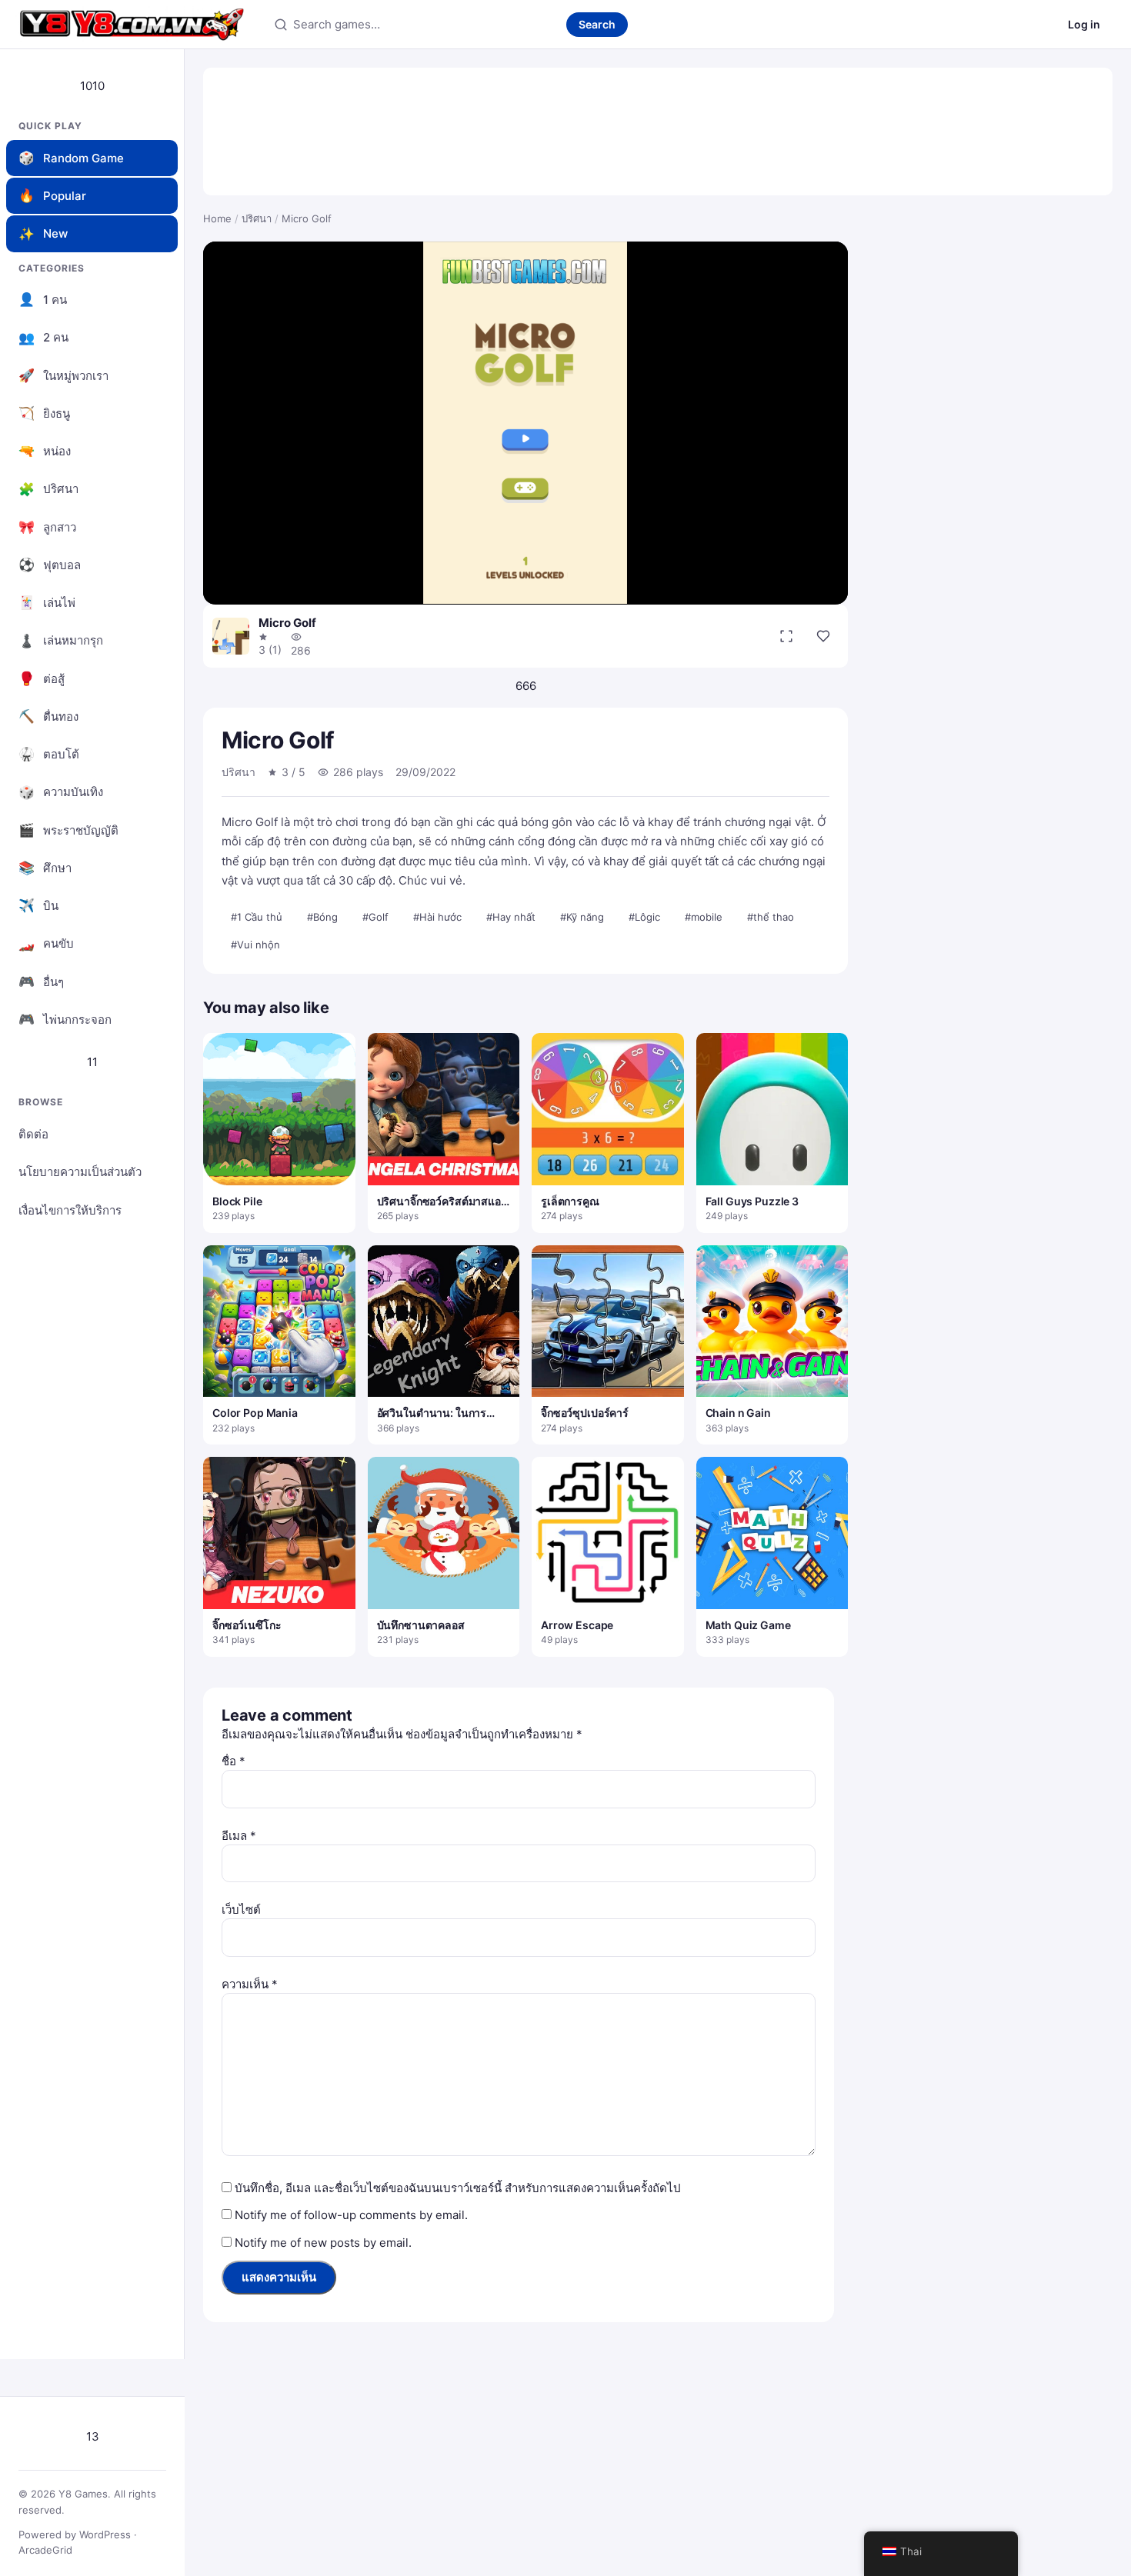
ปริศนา (257, 218)
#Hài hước (437, 917)
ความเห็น (250, 1984)
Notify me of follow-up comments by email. (351, 2215)
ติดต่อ (33, 1134)
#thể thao (771, 917)
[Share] (823, 636)
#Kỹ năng (582, 917)
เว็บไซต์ (241, 1910)
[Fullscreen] (786, 636)
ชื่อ (234, 1761)
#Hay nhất (511, 917)
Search (597, 24)
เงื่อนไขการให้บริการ (70, 1210)
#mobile (704, 917)
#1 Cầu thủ (257, 917)
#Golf (375, 917)
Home (217, 218)
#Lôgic (644, 917)
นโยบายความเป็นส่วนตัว (80, 1172)
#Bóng (322, 917)
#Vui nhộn (255, 945)
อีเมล (239, 1836)
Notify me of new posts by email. (323, 2243)
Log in (1084, 24)
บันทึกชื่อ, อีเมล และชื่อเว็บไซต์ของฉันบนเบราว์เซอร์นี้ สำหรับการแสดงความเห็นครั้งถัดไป (458, 2188)
